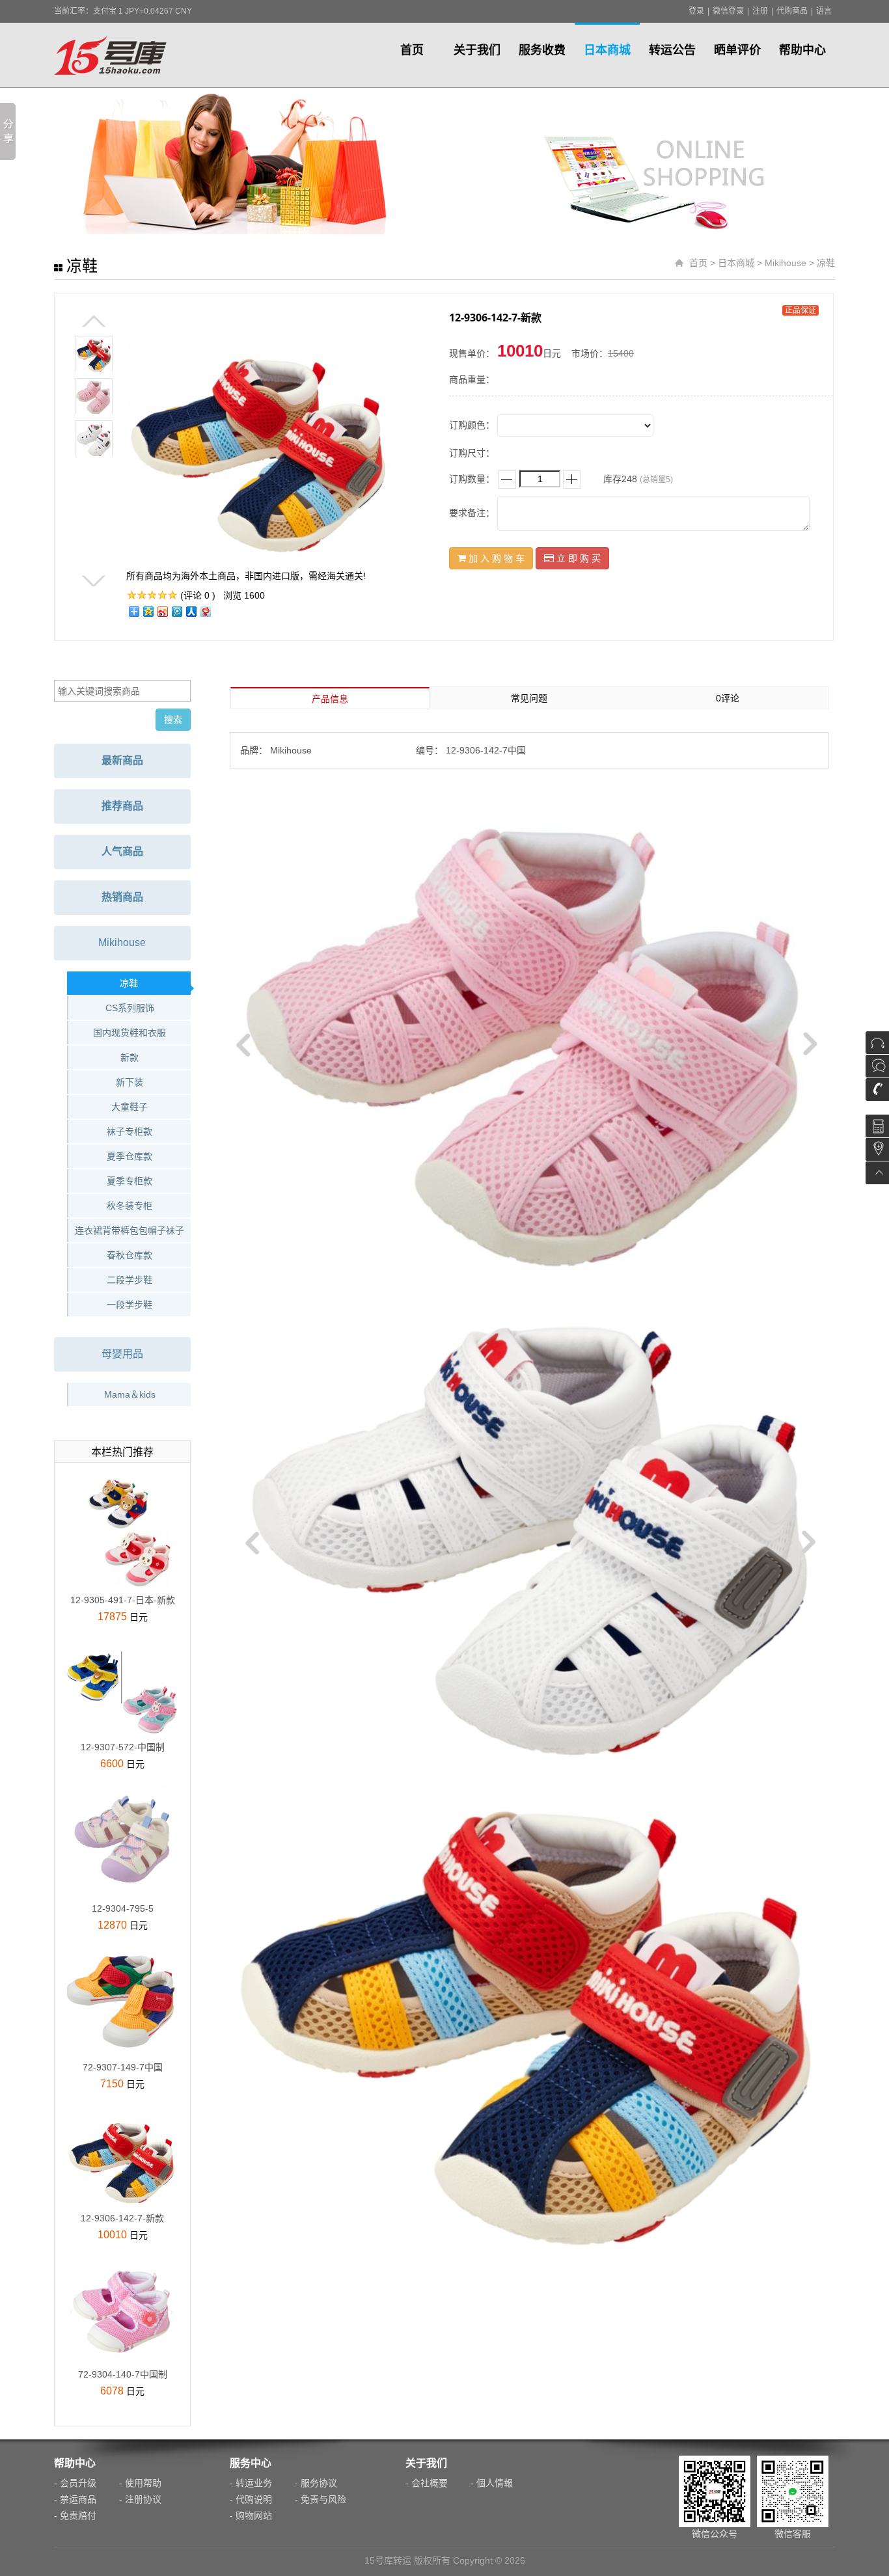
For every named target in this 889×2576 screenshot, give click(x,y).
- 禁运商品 (75, 2499)
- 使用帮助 (140, 2483)
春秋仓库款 (130, 1255)
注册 (760, 11)
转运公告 (672, 50)
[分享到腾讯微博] (176, 611)
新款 (130, 1057)
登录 (696, 11)
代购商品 (792, 11)
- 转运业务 (251, 2483)
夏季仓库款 (130, 1156)
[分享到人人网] (191, 611)
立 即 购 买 (577, 558)
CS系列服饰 (130, 1008)
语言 (824, 11)
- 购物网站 (251, 2515)
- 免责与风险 (321, 2499)
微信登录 (728, 11)
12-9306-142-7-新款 (122, 2218)
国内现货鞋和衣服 (130, 1033)
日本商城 (607, 50)
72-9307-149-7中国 (123, 2067)
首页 (412, 50)
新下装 (130, 1082)
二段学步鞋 (130, 1280)
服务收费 (542, 50)
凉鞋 (826, 263)
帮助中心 (802, 50)
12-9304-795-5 (123, 1908)
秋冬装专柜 (130, 1206)
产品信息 (330, 699)
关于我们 (477, 50)
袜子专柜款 (130, 1132)
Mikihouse (786, 263)
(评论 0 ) (198, 595)
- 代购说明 (251, 2499)
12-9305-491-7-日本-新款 (123, 1600)
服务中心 (251, 2463)
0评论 (728, 698)
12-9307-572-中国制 (123, 1747)
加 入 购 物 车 (495, 558)
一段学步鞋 (130, 1305)
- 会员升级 (75, 2483)
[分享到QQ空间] (148, 611)
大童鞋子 (130, 1107)
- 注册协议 (140, 2499)
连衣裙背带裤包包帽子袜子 (130, 1230)
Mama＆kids (130, 1394)
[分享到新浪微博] (162, 611)
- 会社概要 (427, 2483)
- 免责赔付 (75, 2515)
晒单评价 (737, 50)
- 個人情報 (492, 2483)
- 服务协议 (316, 2483)
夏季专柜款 (130, 1181)
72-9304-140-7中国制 (123, 2374)
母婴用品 (122, 1354)
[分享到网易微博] (205, 611)
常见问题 (529, 698)
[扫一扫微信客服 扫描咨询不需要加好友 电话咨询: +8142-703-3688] (877, 1078)
